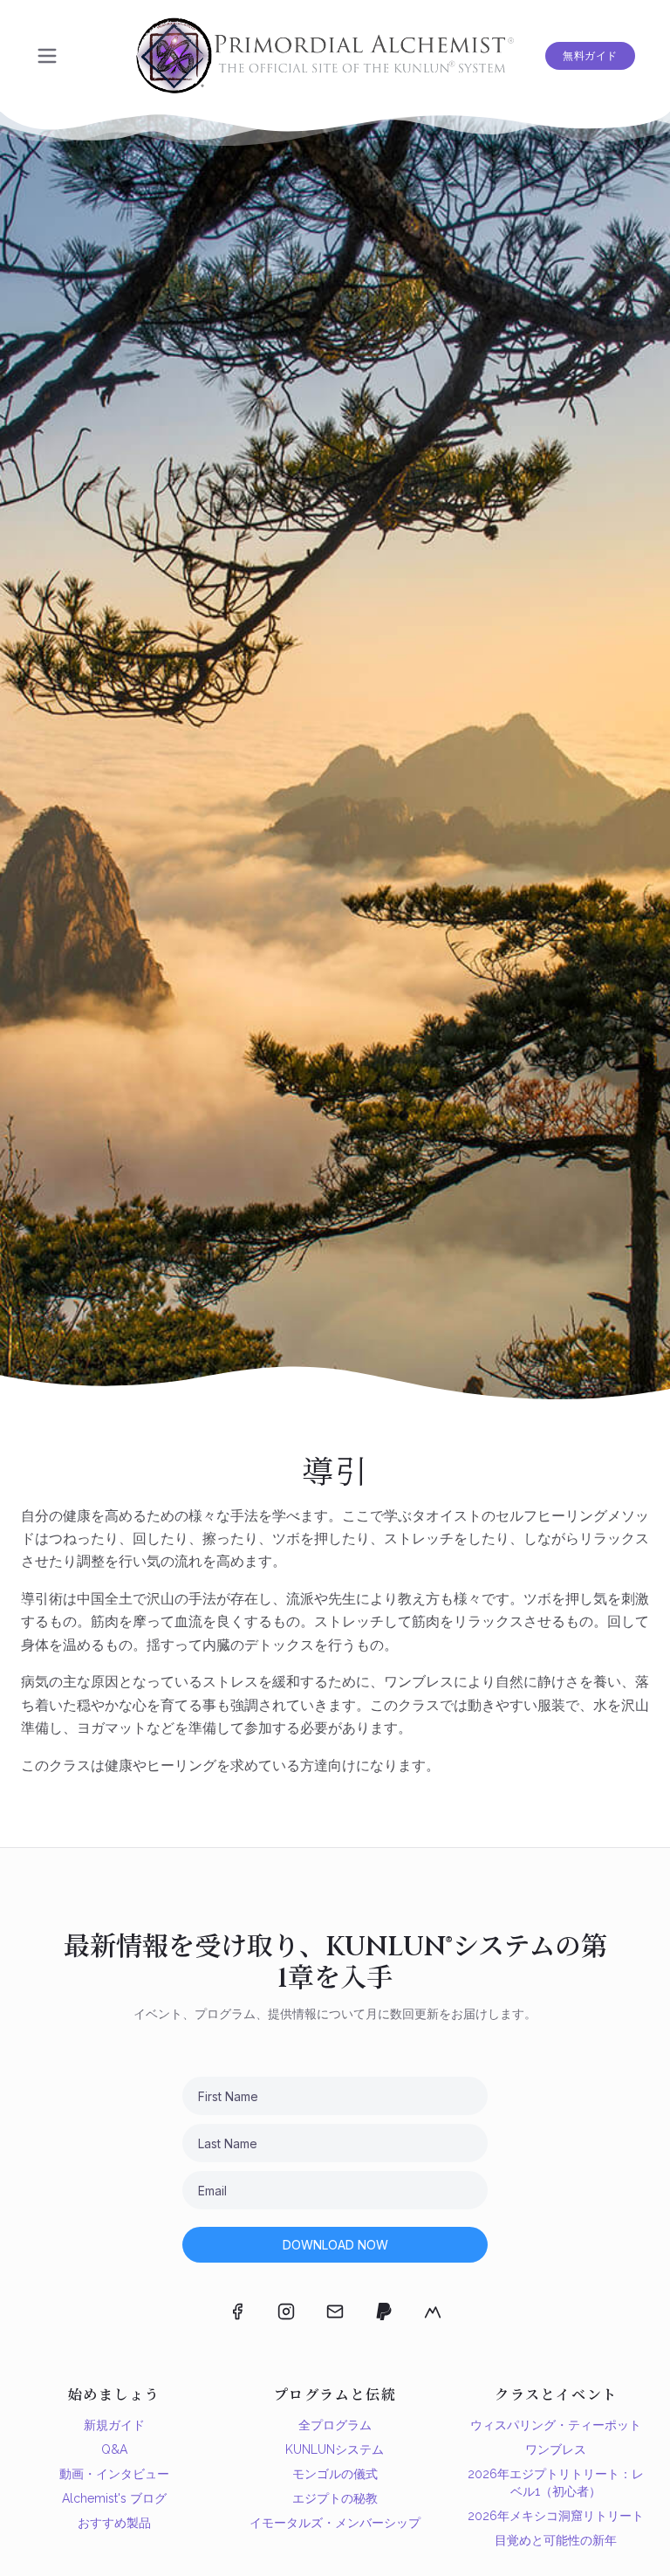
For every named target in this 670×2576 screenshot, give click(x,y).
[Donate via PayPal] (384, 2312)
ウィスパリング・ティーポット (556, 2425)
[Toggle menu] (47, 56)
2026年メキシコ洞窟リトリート (556, 2516)
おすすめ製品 (114, 2523)
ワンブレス (556, 2449)
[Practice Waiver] (433, 2312)
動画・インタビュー (114, 2474)
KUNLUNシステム (335, 2449)
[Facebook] (237, 2312)
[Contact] (335, 2312)
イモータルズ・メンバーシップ (335, 2523)
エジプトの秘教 (335, 2498)
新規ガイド (114, 2425)
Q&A (114, 2449)
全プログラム (335, 2425)
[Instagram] (286, 2312)
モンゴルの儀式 (335, 2474)
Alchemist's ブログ (114, 2498)
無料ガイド (590, 56)
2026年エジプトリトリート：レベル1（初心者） (556, 2483)
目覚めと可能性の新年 (556, 2540)
